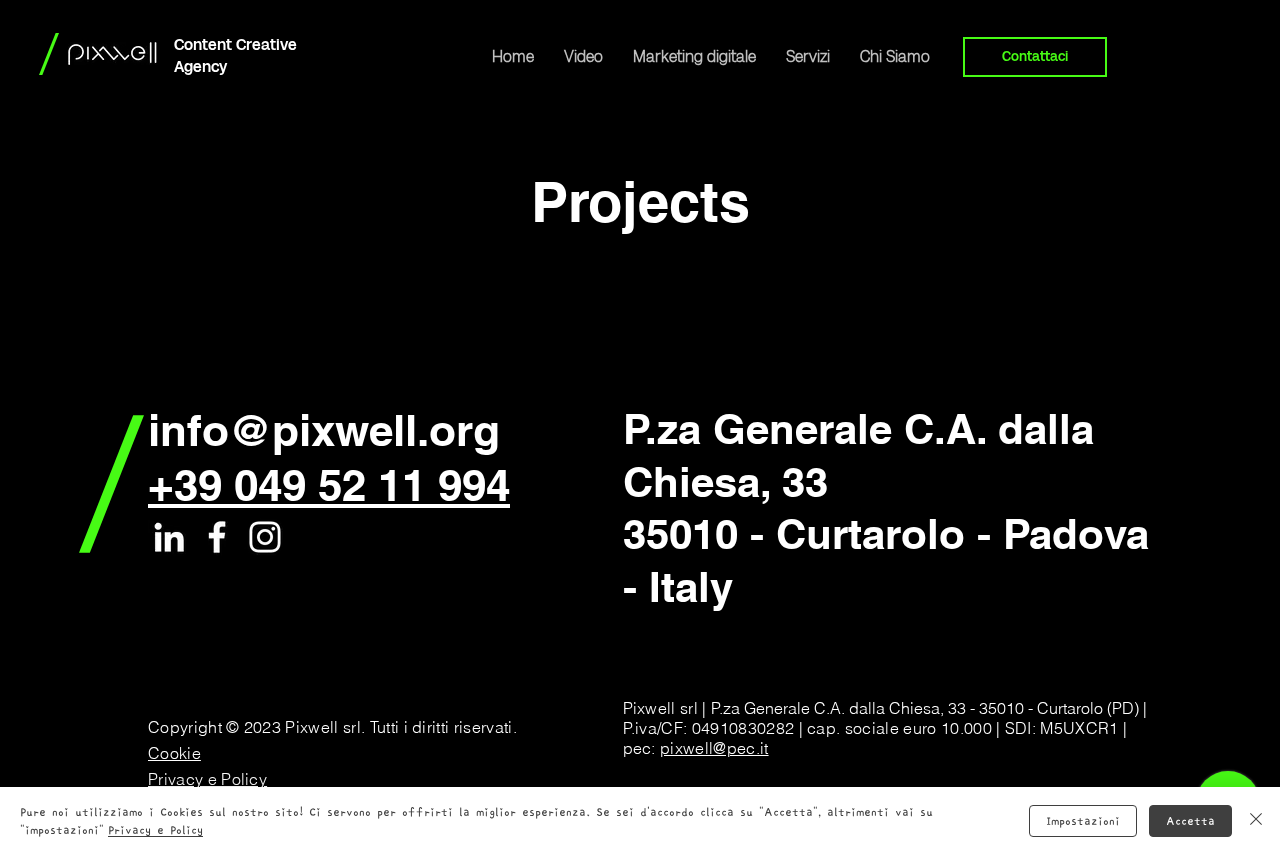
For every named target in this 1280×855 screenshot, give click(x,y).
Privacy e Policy (155, 830)
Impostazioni (1083, 821)
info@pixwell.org (324, 430)
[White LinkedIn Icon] (169, 537)
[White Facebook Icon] (217, 537)
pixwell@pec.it (714, 748)
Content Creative (235, 44)
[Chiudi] (1256, 821)
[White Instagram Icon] (265, 537)
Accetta (1190, 821)
